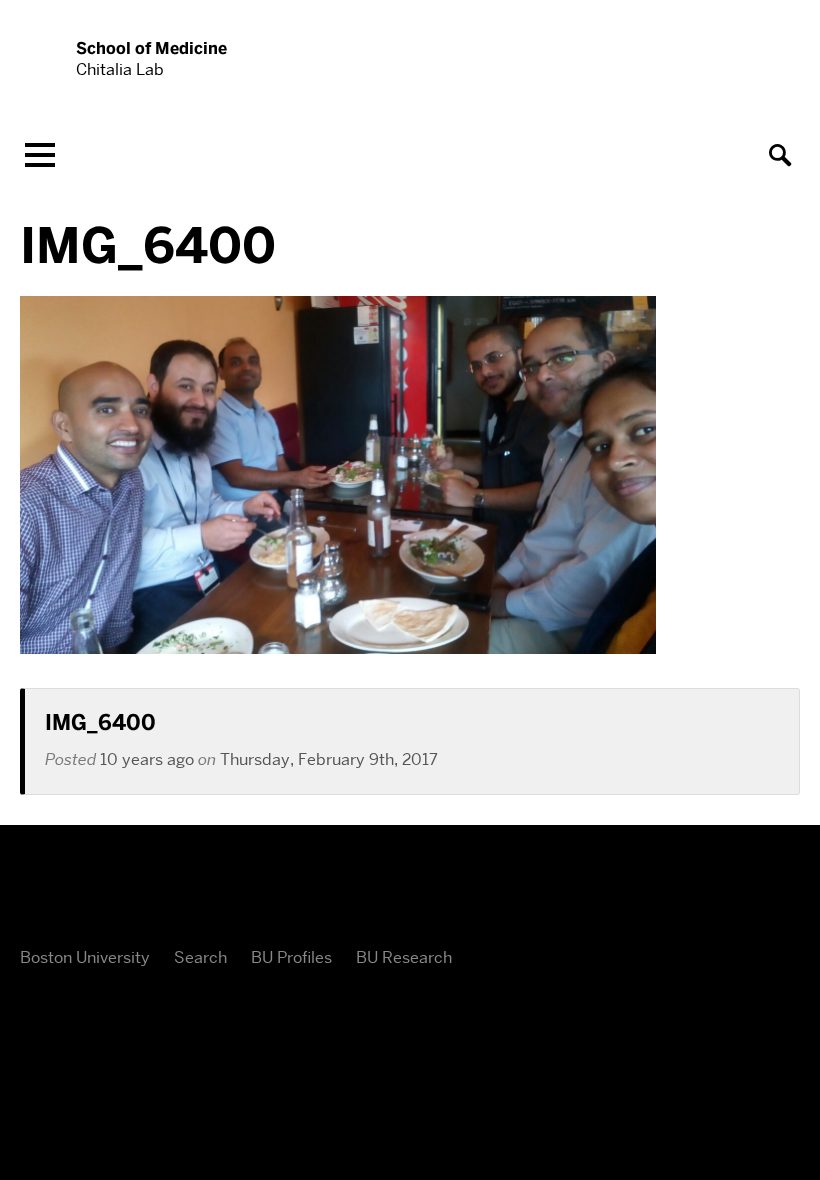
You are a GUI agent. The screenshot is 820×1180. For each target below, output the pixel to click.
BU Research (404, 957)
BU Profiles (291, 957)
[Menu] (40, 155)
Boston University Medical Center (410, 891)
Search (200, 957)
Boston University (85, 957)
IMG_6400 (100, 722)
